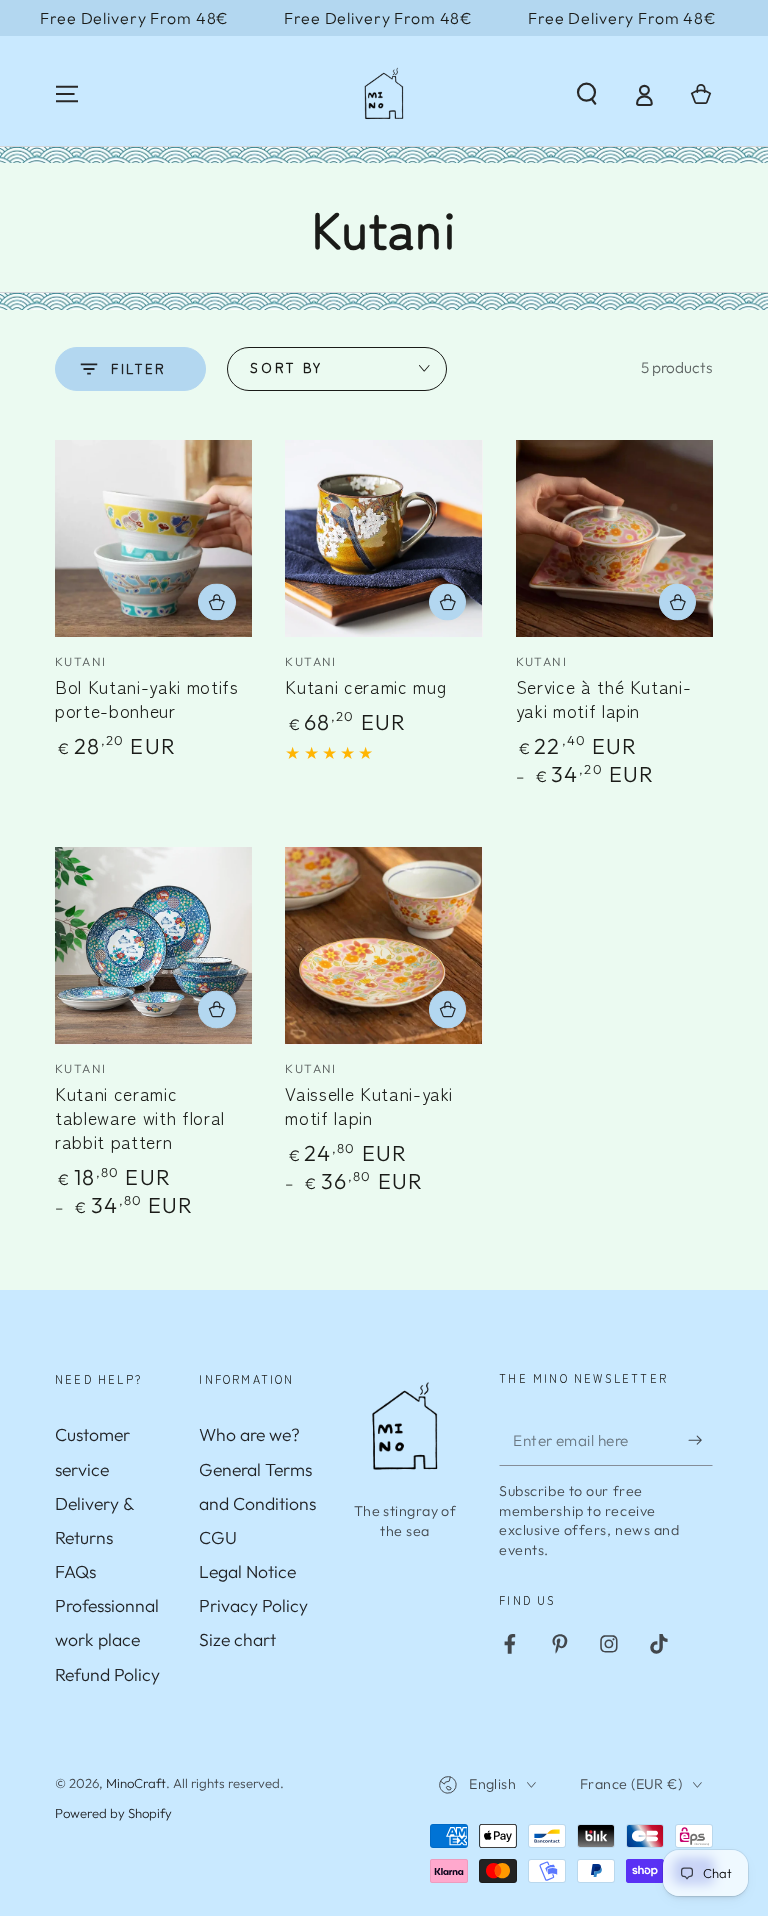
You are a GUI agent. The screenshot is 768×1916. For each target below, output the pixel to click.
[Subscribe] (700, 1440)
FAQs (75, 1571)
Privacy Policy (253, 1605)
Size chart (237, 1639)
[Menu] (67, 94)
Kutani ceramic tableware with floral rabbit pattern (140, 1117)
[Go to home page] (384, 95)
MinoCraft (136, 1783)
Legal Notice (247, 1571)
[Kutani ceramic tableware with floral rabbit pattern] (153, 945)
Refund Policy (107, 1674)
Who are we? (249, 1434)
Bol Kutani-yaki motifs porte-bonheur (147, 698)
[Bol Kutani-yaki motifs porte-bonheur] (153, 538)
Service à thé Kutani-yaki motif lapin (604, 698)
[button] (586, 94)
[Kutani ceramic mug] (383, 538)
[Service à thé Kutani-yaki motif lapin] (614, 538)
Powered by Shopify (113, 1813)
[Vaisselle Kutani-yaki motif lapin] (383, 945)
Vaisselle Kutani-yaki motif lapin (369, 1105)
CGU (218, 1537)
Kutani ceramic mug (365, 686)
